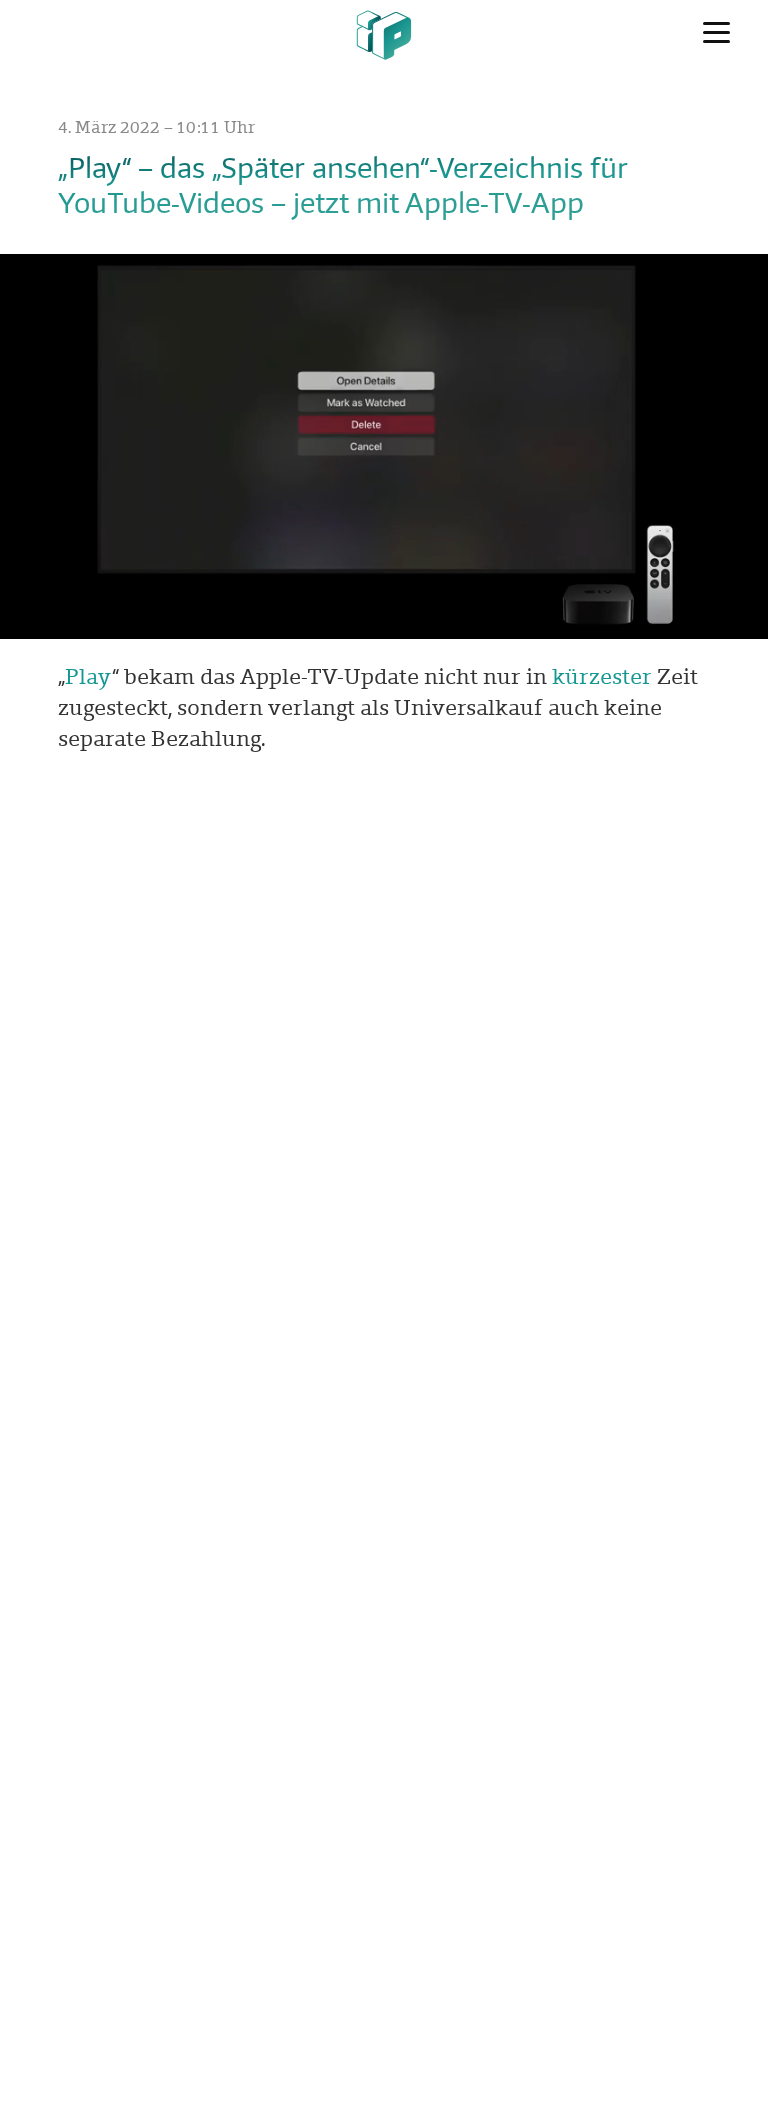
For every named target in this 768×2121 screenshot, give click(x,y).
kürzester (602, 676)
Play (88, 676)
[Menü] (716, 33)
